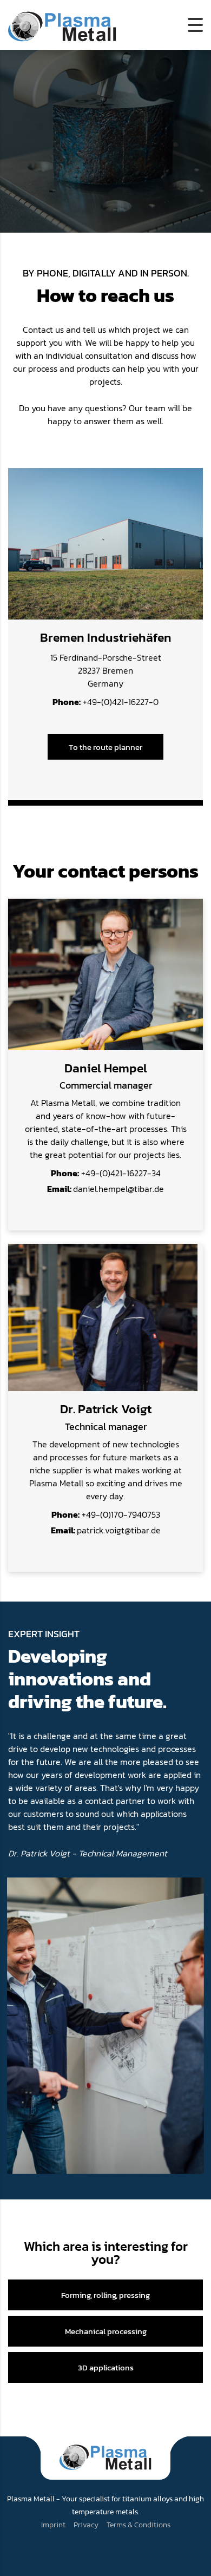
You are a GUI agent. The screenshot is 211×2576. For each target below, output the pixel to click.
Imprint (53, 2525)
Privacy (86, 2525)
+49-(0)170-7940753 (106, 1514)
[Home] (62, 24)
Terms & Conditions (139, 2525)
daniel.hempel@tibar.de (105, 1189)
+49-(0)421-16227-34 (106, 1173)
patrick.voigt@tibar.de (106, 1530)
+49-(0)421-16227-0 (105, 702)
